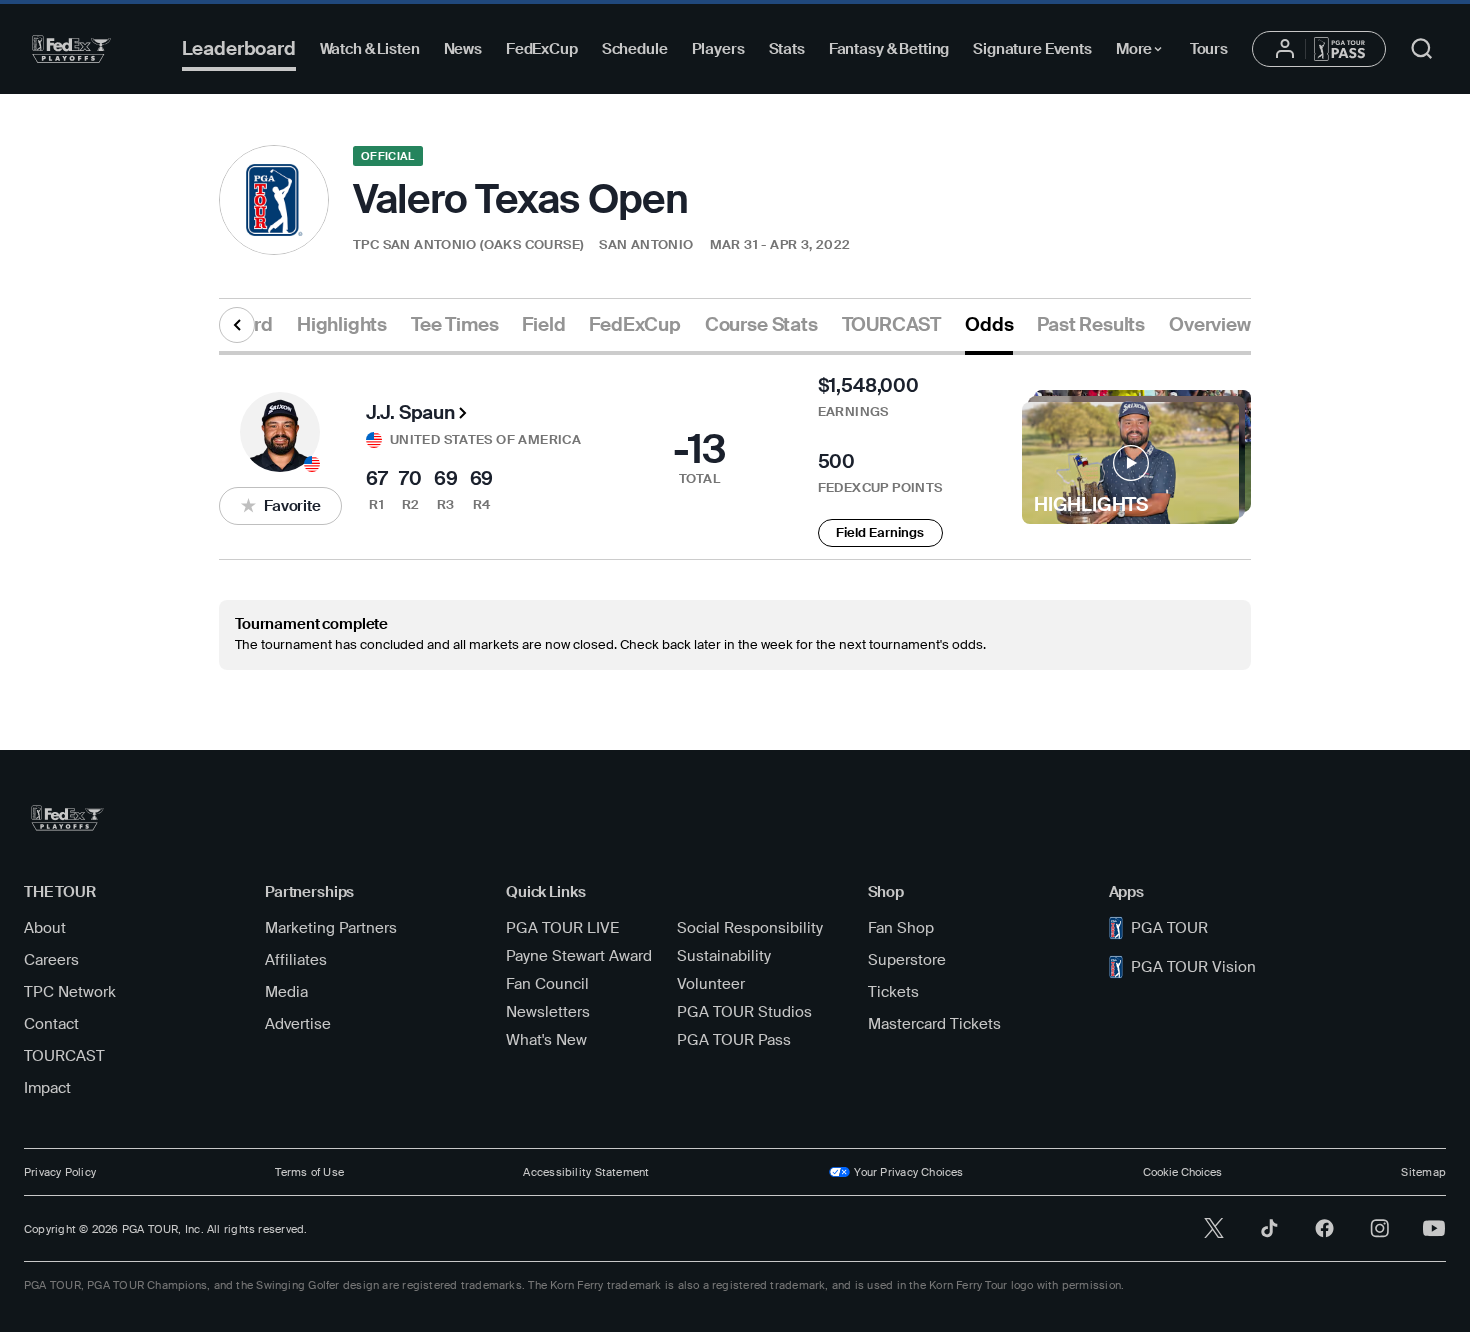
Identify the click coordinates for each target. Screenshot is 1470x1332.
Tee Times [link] (454, 325)
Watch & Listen (370, 49)
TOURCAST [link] (891, 325)
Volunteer (711, 984)
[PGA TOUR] (71, 49)
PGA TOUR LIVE (562, 928)
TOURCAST (64, 1056)
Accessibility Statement (586, 1172)
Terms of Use (309, 1172)
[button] (280, 506)
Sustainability (724, 956)
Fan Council (547, 984)
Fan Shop (901, 928)
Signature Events (1032, 49)
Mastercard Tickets (934, 1024)
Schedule (635, 49)
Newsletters (548, 1012)
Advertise (298, 1024)
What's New (546, 1040)
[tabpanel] (735, 512)
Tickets (893, 992)
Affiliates (296, 960)
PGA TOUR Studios (744, 1012)
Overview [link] (1209, 325)
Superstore (907, 960)
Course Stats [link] (761, 325)
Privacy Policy (60, 1172)
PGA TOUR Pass (734, 1040)
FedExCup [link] (634, 325)
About (45, 928)
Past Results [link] (1091, 325)
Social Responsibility (750, 928)
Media (286, 992)
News (463, 49)
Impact (47, 1088)
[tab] (342, 332)
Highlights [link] (342, 325)
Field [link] (543, 325)
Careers (51, 960)
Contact (51, 1024)
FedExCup (542, 49)
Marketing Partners (331, 928)
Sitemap (1423, 1172)
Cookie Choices (1182, 1172)
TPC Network (70, 992)
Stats (787, 49)
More (1144, 52)
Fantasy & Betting (889, 49)
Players (718, 49)
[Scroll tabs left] (237, 325)
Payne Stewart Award (579, 956)
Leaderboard (239, 48)
